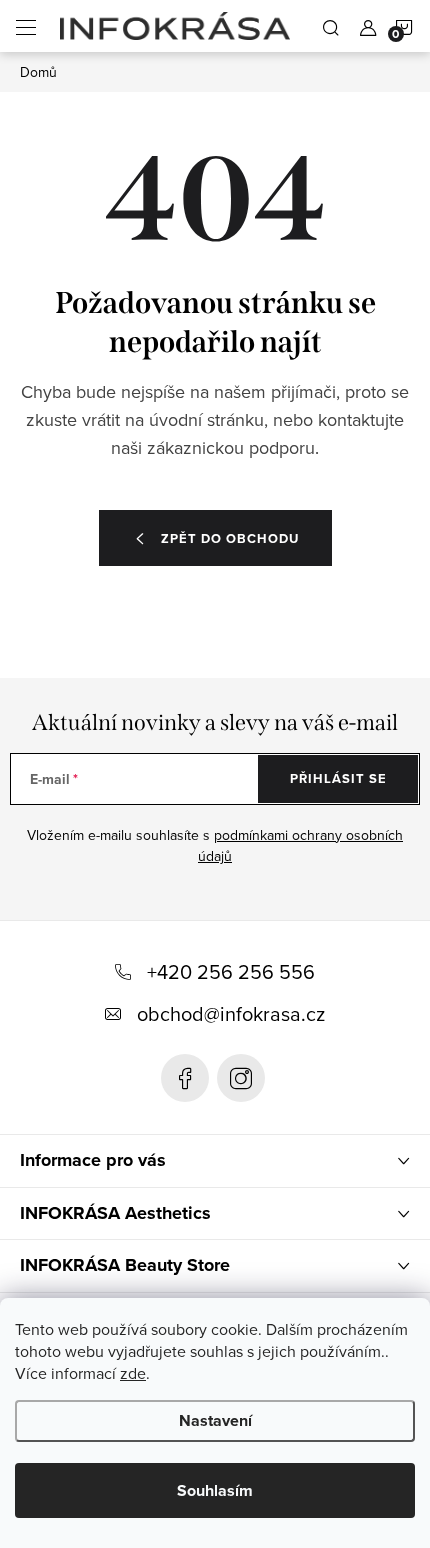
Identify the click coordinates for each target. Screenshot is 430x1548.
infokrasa (241, 1078)
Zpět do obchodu (230, 538)
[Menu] (26, 26)
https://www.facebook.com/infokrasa (185, 1078)
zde (133, 1373)
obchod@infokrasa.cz (231, 1013)
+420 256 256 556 (231, 971)
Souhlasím (215, 1490)
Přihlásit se (338, 778)
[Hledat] (331, 26)
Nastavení (215, 1420)
